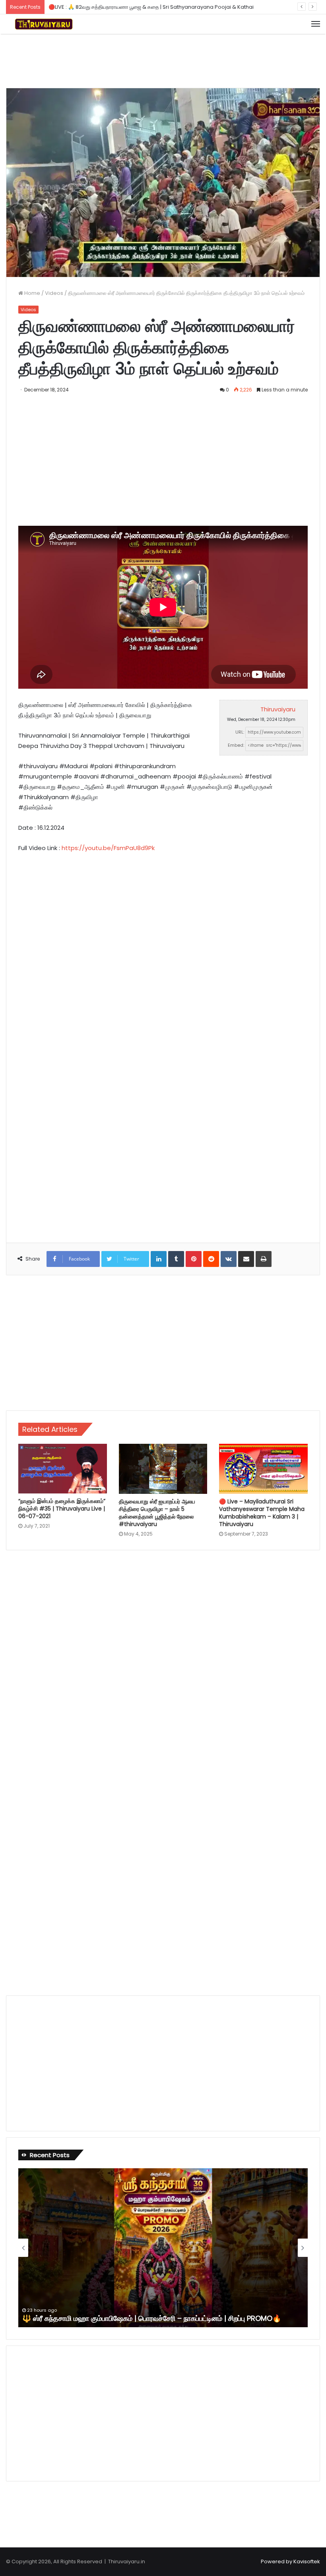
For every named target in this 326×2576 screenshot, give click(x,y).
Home (32, 293)
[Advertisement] (163, 60)
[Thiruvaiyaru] (44, 24)
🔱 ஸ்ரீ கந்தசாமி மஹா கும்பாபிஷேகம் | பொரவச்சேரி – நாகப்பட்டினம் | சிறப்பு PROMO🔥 (152, 2318)
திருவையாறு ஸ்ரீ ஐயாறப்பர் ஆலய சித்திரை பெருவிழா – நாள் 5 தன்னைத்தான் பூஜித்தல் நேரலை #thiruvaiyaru (157, 1513)
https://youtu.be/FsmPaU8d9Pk (108, 848)
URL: (240, 732)
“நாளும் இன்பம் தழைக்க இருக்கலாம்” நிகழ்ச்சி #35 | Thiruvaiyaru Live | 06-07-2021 (62, 1509)
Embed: (236, 745)
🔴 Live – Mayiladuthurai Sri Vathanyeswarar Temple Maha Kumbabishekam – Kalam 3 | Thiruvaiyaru (262, 1513)
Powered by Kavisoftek (290, 2561)
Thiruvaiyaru (278, 709)
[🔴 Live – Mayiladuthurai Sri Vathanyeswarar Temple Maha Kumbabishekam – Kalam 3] (263, 1469)
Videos (54, 293)
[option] (163, 2248)
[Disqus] (163, 1664)
